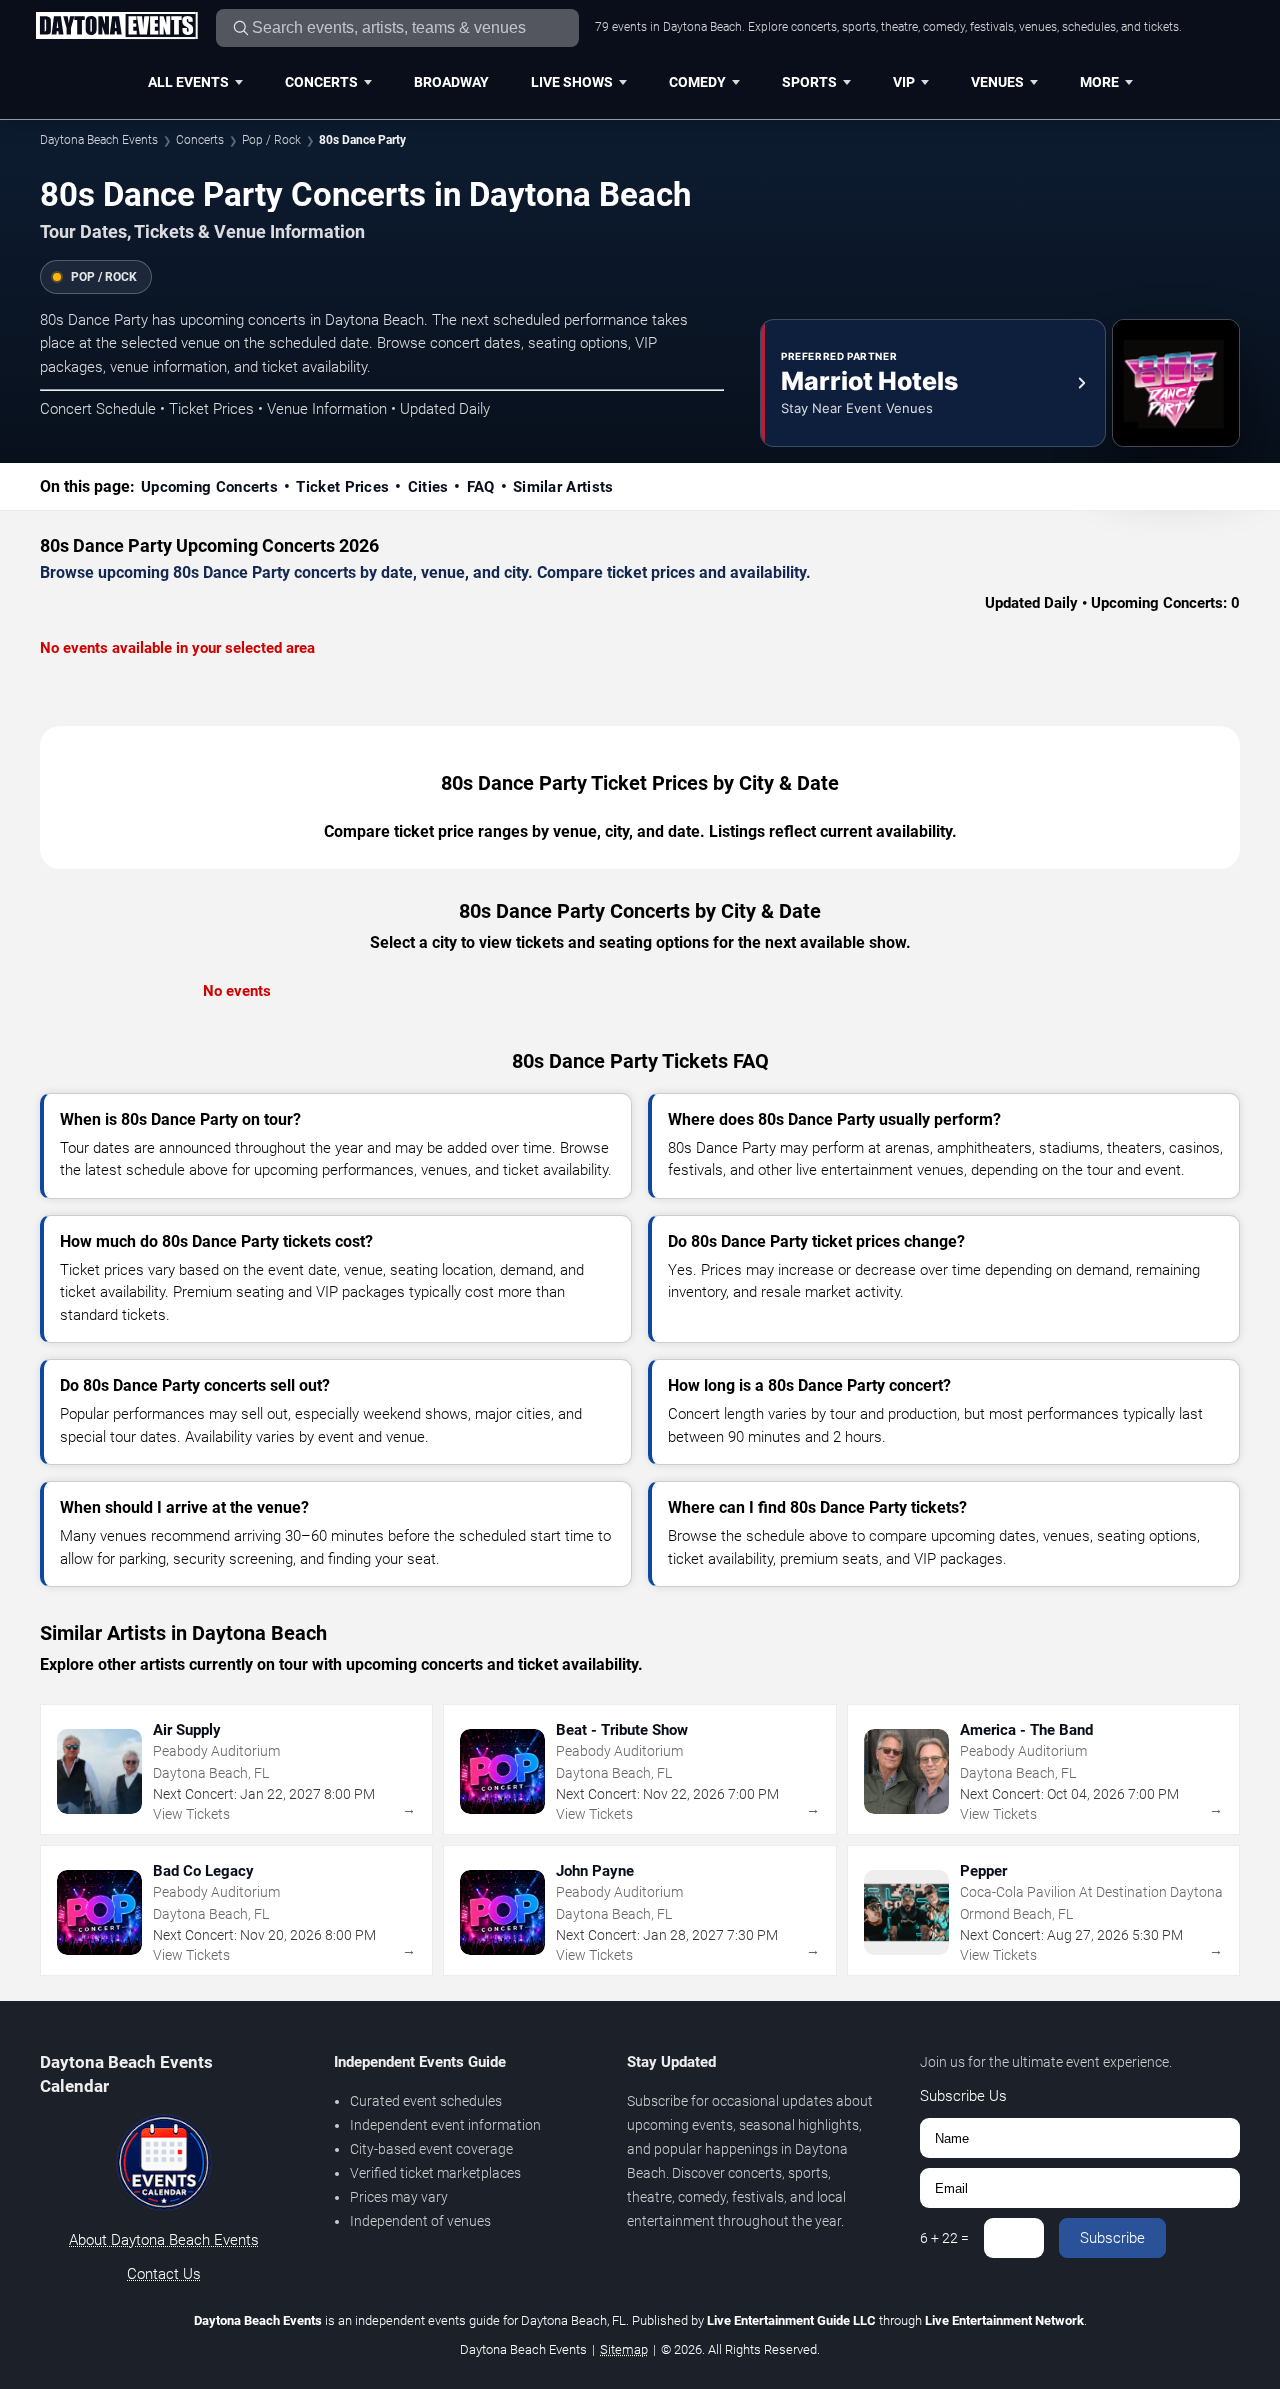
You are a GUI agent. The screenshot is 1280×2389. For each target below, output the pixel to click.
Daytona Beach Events (99, 140)
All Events (188, 82)
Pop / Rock (271, 140)
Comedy (697, 82)
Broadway (451, 82)
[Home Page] (116, 27)
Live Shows (572, 82)
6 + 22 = (944, 2238)
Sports (809, 82)
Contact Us (164, 2274)
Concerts (321, 82)
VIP (904, 82)
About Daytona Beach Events (164, 2240)
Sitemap (624, 2349)
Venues (997, 82)
